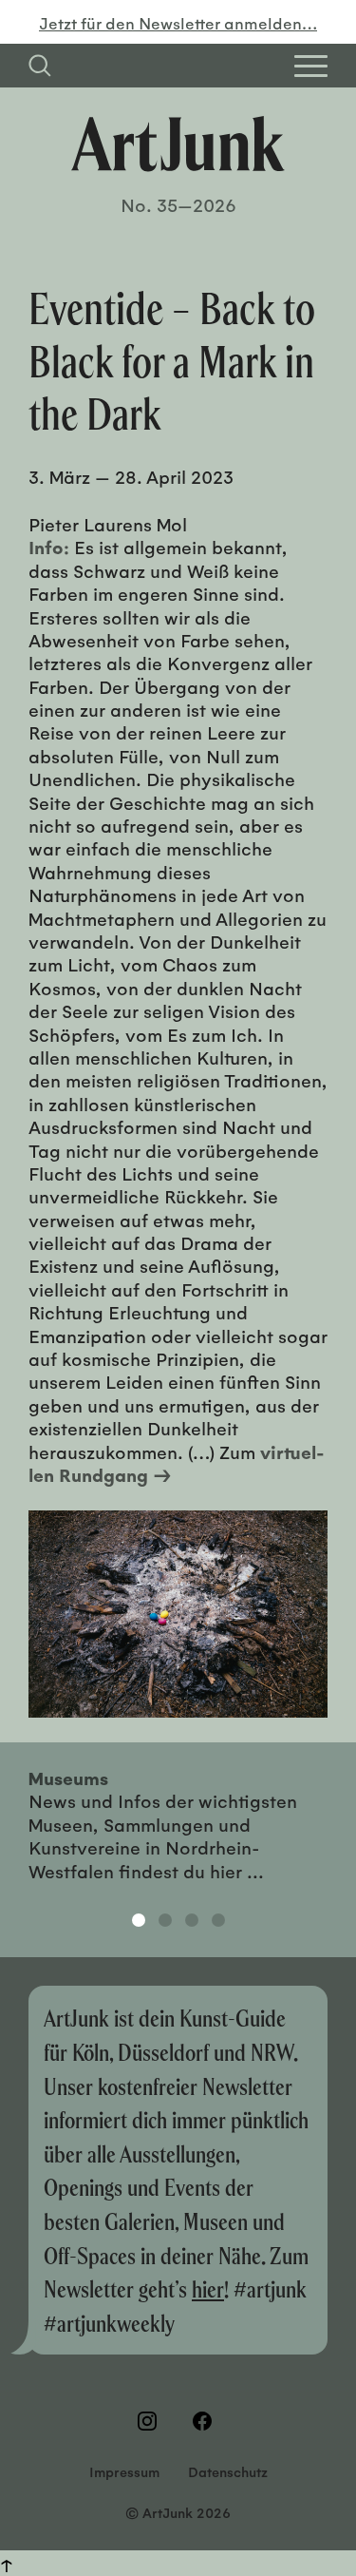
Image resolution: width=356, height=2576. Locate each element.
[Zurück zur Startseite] (178, 144)
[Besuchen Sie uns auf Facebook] (206, 2421)
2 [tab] (165, 1920)
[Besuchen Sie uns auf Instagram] (151, 2421)
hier (208, 2288)
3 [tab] (192, 1920)
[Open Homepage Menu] (311, 66)
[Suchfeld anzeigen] (40, 66)
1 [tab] (139, 1920)
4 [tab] (218, 1920)
